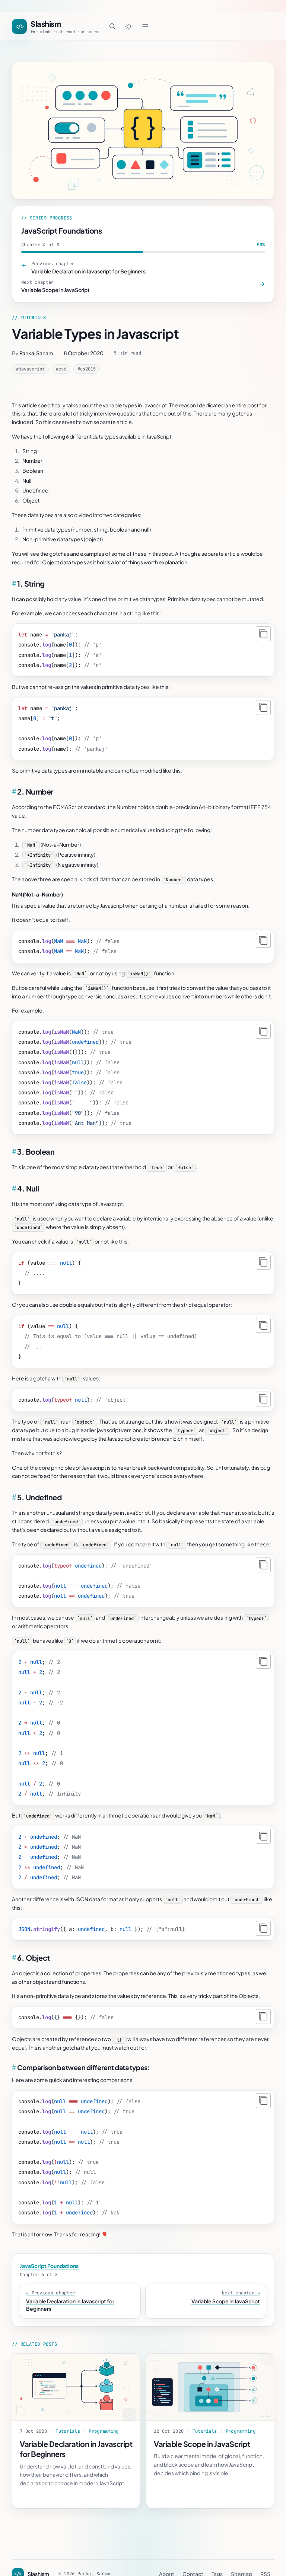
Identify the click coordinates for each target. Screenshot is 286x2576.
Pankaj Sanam (36, 353)
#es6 (61, 369)
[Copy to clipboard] (263, 634)
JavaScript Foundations (61, 230)
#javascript (30, 369)
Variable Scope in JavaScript (202, 2444)
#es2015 (87, 369)
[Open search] (112, 26)
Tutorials (68, 2431)
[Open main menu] (145, 25)
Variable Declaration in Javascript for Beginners (76, 2449)
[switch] (129, 26)
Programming (104, 2431)
